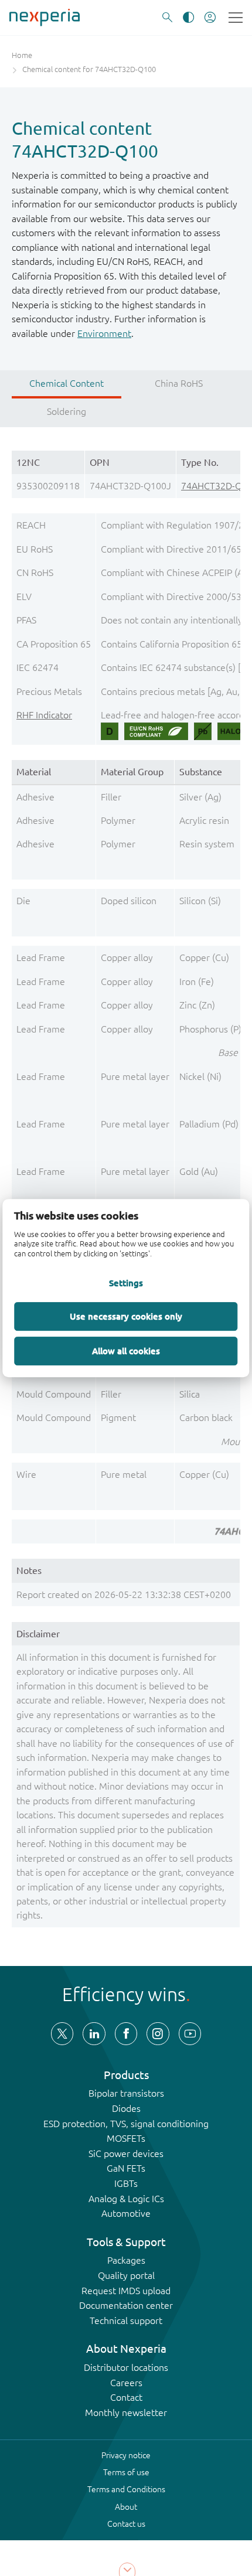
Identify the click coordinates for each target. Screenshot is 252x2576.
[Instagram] (158, 2033)
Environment (104, 333)
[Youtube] (190, 2033)
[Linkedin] (94, 2033)
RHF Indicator (44, 715)
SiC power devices (126, 2154)
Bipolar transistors (126, 2093)
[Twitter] (62, 2033)
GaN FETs (126, 2168)
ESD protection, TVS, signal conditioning (126, 2124)
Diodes (126, 2108)
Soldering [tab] (67, 411)
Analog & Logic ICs (126, 2199)
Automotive (126, 2213)
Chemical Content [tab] (67, 383)
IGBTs (126, 2183)
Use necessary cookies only (126, 1316)
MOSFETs (126, 2138)
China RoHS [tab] (179, 383)
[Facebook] (126, 2033)
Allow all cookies (126, 1351)
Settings (126, 1283)
